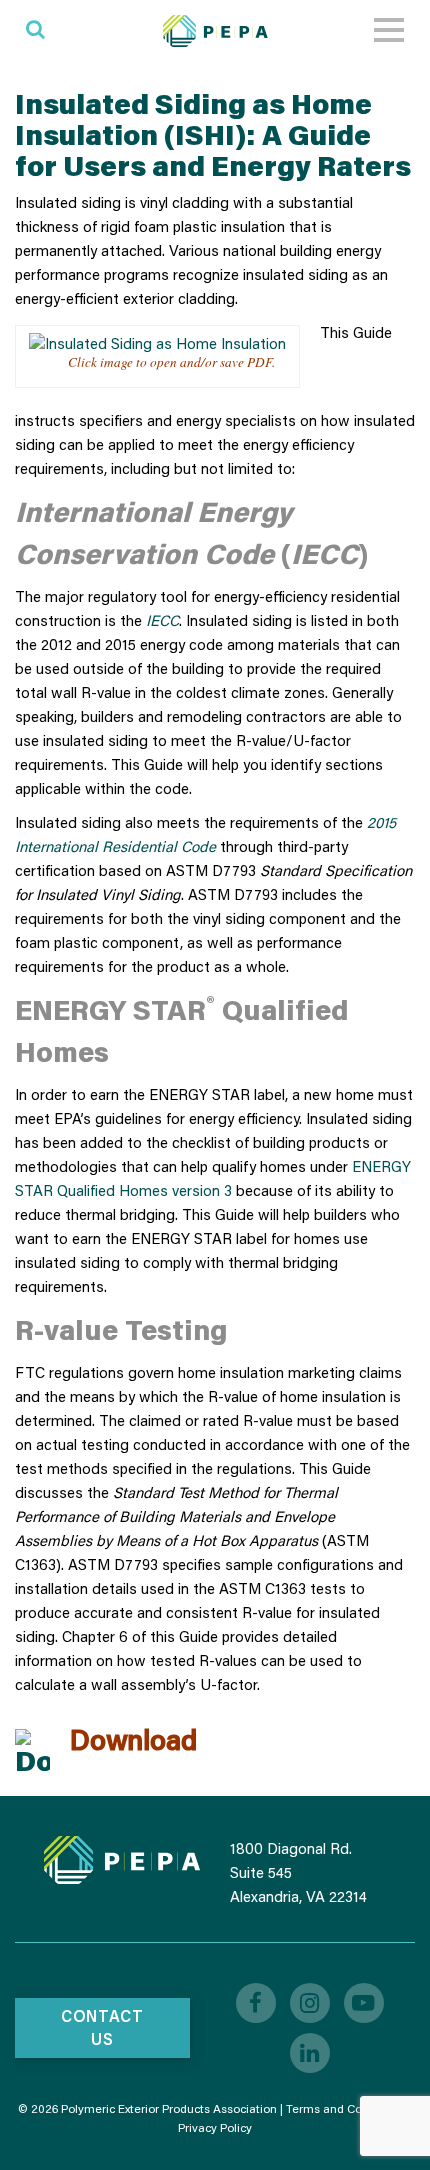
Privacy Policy (215, 2127)
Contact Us (102, 2027)
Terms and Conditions (346, 2108)
